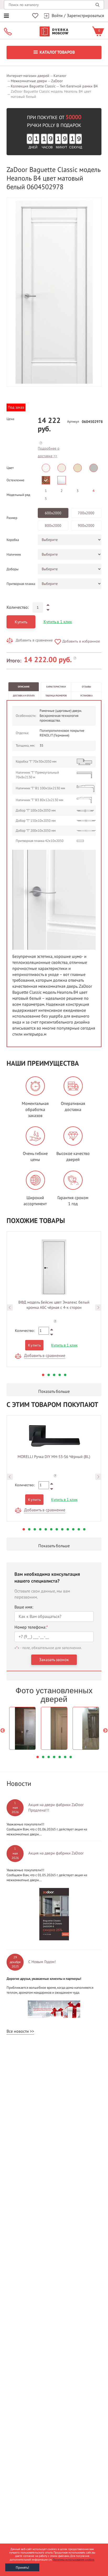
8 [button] (62, 1529)
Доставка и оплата (24, 696)
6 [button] (51, 1529)
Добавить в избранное (81, 641)
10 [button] (73, 1529)
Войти (57, 16)
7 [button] (57, 1529)
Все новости (18, 2031)
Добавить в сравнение (34, 640)
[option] (54, 292)
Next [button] (98, 1307)
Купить (21, 622)
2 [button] (49, 1375)
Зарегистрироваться (85, 16)
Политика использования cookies (74, 2560)
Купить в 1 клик (58, 622)
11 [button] (79, 1529)
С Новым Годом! (42, 1962)
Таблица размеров (56, 696)
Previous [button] (10, 1307)
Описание (24, 687)
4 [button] (60, 1375)
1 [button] (43, 1375)
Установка (86, 696)
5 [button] (65, 1375)
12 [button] (84, 1529)
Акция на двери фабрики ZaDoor (56, 1853)
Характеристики (56, 687)
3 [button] (54, 1375)
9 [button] (68, 1529)
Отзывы (86, 687)
